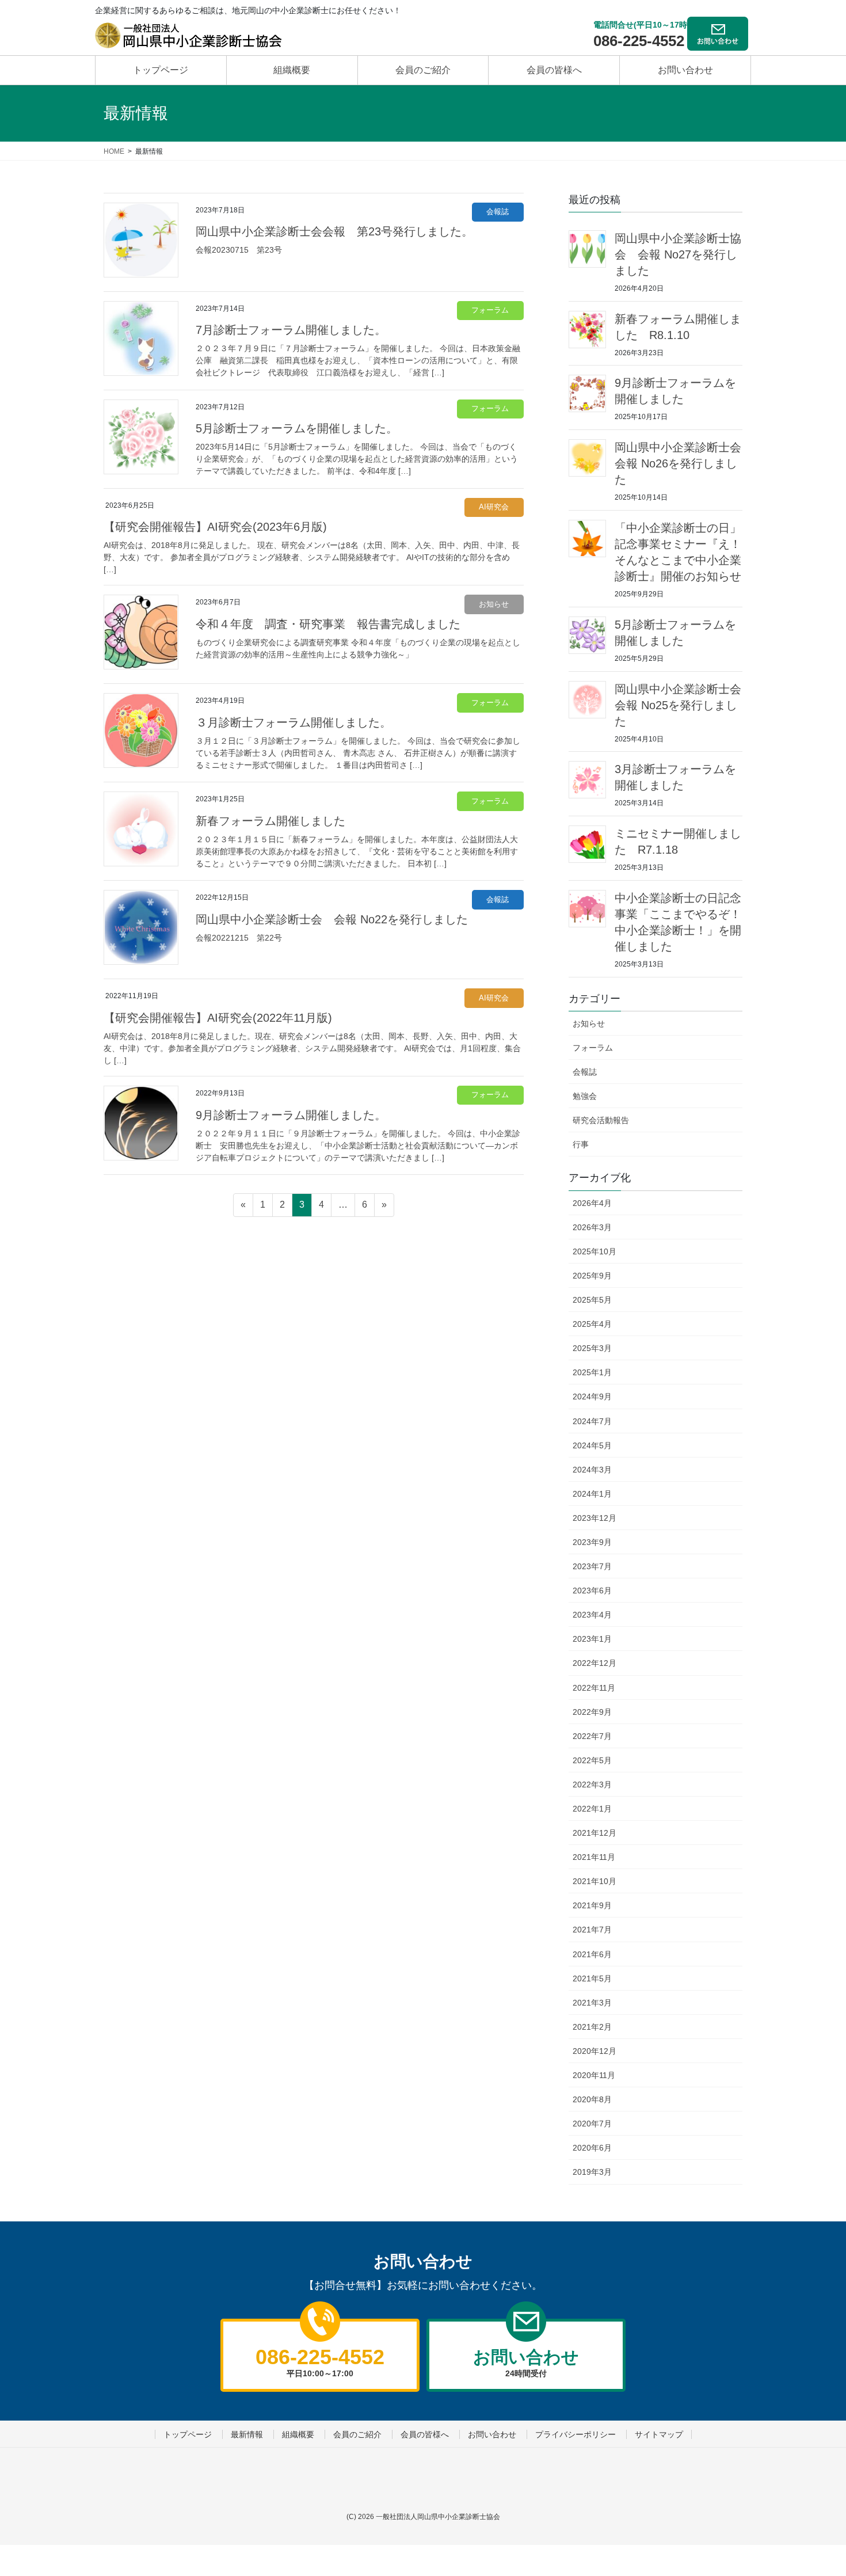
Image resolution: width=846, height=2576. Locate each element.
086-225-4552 (639, 41)
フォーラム (490, 310)
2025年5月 (592, 1300)
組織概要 (298, 2434)
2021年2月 (592, 2027)
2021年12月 (595, 1833)
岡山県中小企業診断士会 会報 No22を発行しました (332, 919)
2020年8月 (592, 2099)
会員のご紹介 (357, 2434)
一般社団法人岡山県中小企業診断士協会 (438, 2517)
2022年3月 (592, 1784)
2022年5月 (592, 1760)
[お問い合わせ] (719, 32)
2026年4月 (592, 1203)
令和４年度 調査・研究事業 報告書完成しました (328, 624)
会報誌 (498, 212)
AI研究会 (494, 507)
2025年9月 (592, 1276)
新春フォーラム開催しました (270, 821)
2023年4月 (592, 1615)
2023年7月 (592, 1566)
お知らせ (494, 604)
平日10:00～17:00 (320, 2361)
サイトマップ (659, 2434)
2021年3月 (592, 2003)
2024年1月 (592, 1494)
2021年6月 (592, 1954)
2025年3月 (592, 1348)
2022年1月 (592, 1809)
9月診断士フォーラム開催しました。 (291, 1115)
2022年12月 (595, 1663)
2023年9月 (592, 1542)
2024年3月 (592, 1470)
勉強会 (585, 1096)
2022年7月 (592, 1736)
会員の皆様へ (425, 2434)
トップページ (188, 2434)
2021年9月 (592, 1905)
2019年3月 (592, 2172)
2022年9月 (592, 1712)
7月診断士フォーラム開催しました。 (291, 330)
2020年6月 (592, 2148)
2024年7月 (592, 1421)
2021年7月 (592, 1930)
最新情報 (247, 2434)
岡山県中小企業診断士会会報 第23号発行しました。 (334, 231)
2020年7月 (592, 2124)
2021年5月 (592, 1978)
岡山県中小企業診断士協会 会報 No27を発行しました (678, 254)
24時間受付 (526, 2362)
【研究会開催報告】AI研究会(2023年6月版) (215, 527)
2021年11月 (594, 1857)
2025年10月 (595, 1251)
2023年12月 (595, 1518)
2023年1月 (592, 1639)
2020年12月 (595, 2051)
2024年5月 (592, 1445)
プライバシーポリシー (576, 2434)
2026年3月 (592, 1227)
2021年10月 (595, 1881)
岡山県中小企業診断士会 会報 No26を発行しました (684, 463)
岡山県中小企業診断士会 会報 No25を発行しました (684, 705)
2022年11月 (594, 1688)
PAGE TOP (807, 2478)
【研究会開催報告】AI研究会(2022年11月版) (218, 1018)
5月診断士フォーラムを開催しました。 (297, 428)
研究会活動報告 (601, 1120)
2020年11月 (594, 2075)
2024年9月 (592, 1397)
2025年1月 (592, 1372)
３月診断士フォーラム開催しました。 (294, 722)
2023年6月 (592, 1591)
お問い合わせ (492, 2434)
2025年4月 (592, 1324)
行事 (581, 1144)
